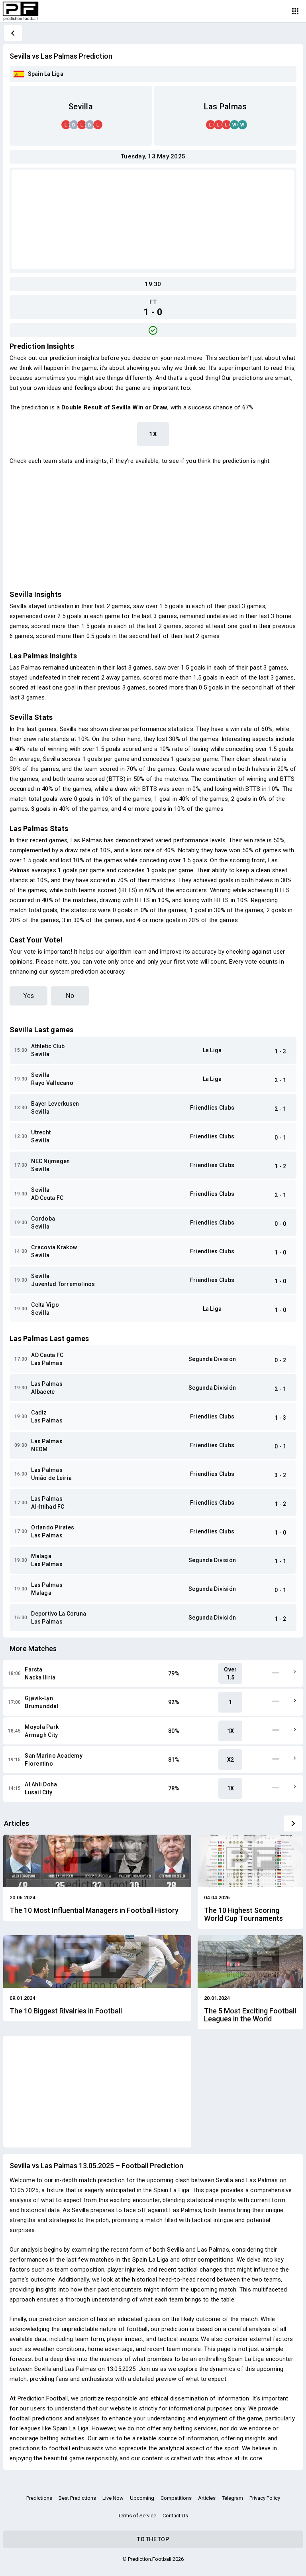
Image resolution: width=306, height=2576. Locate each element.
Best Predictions (77, 2498)
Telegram (232, 2498)
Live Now (113, 2498)
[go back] (13, 33)
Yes (28, 996)
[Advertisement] (153, 219)
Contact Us (175, 2516)
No (70, 996)
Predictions (39, 2498)
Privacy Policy (265, 2498)
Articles (207, 2498)
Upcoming (142, 2498)
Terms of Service (137, 2516)
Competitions (176, 2498)
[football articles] (293, 1823)
